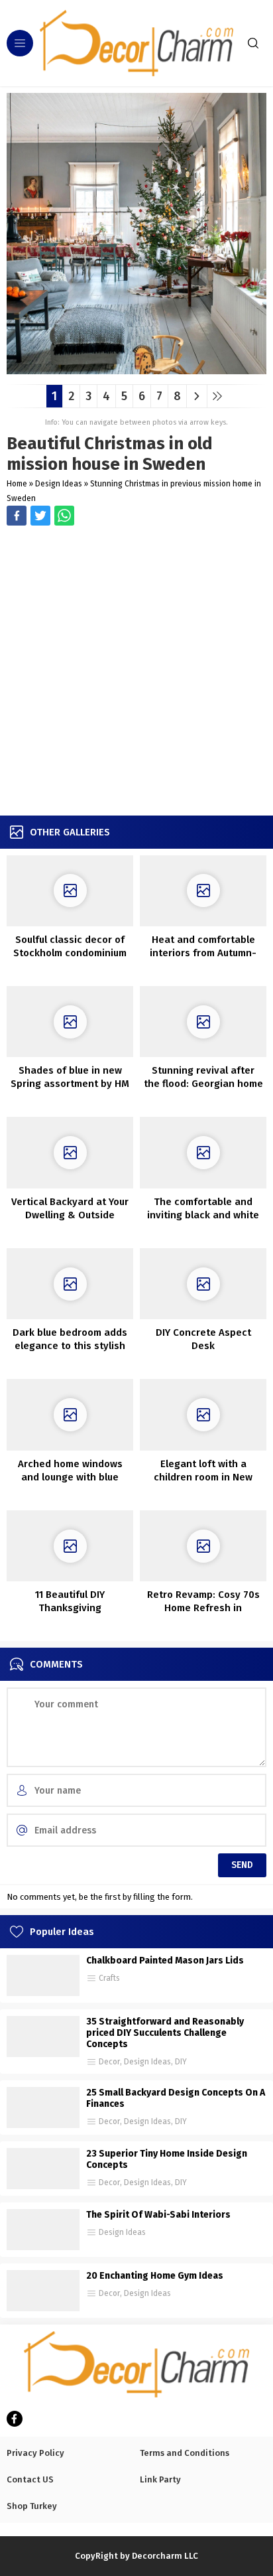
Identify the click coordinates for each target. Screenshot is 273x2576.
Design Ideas (59, 484)
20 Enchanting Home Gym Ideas (155, 2276)
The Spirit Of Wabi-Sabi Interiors (158, 2215)
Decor (109, 2062)
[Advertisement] (136, 672)
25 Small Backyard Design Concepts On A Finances (176, 2098)
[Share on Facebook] (17, 516)
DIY (181, 2062)
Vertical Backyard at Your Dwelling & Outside (70, 1208)
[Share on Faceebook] (40, 516)
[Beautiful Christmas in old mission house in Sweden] (136, 369)
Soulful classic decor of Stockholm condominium (70, 946)
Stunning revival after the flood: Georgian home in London (203, 1084)
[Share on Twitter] (64, 516)
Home (17, 484)
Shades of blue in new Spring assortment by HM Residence (70, 1084)
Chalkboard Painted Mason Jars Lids (165, 1961)
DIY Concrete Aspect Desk (203, 1339)
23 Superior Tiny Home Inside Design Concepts (167, 2159)
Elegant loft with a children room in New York (203, 1477)
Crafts (109, 1978)
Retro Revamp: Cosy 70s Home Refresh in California (203, 1608)
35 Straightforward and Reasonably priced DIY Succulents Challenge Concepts (165, 2033)
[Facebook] (15, 2419)
